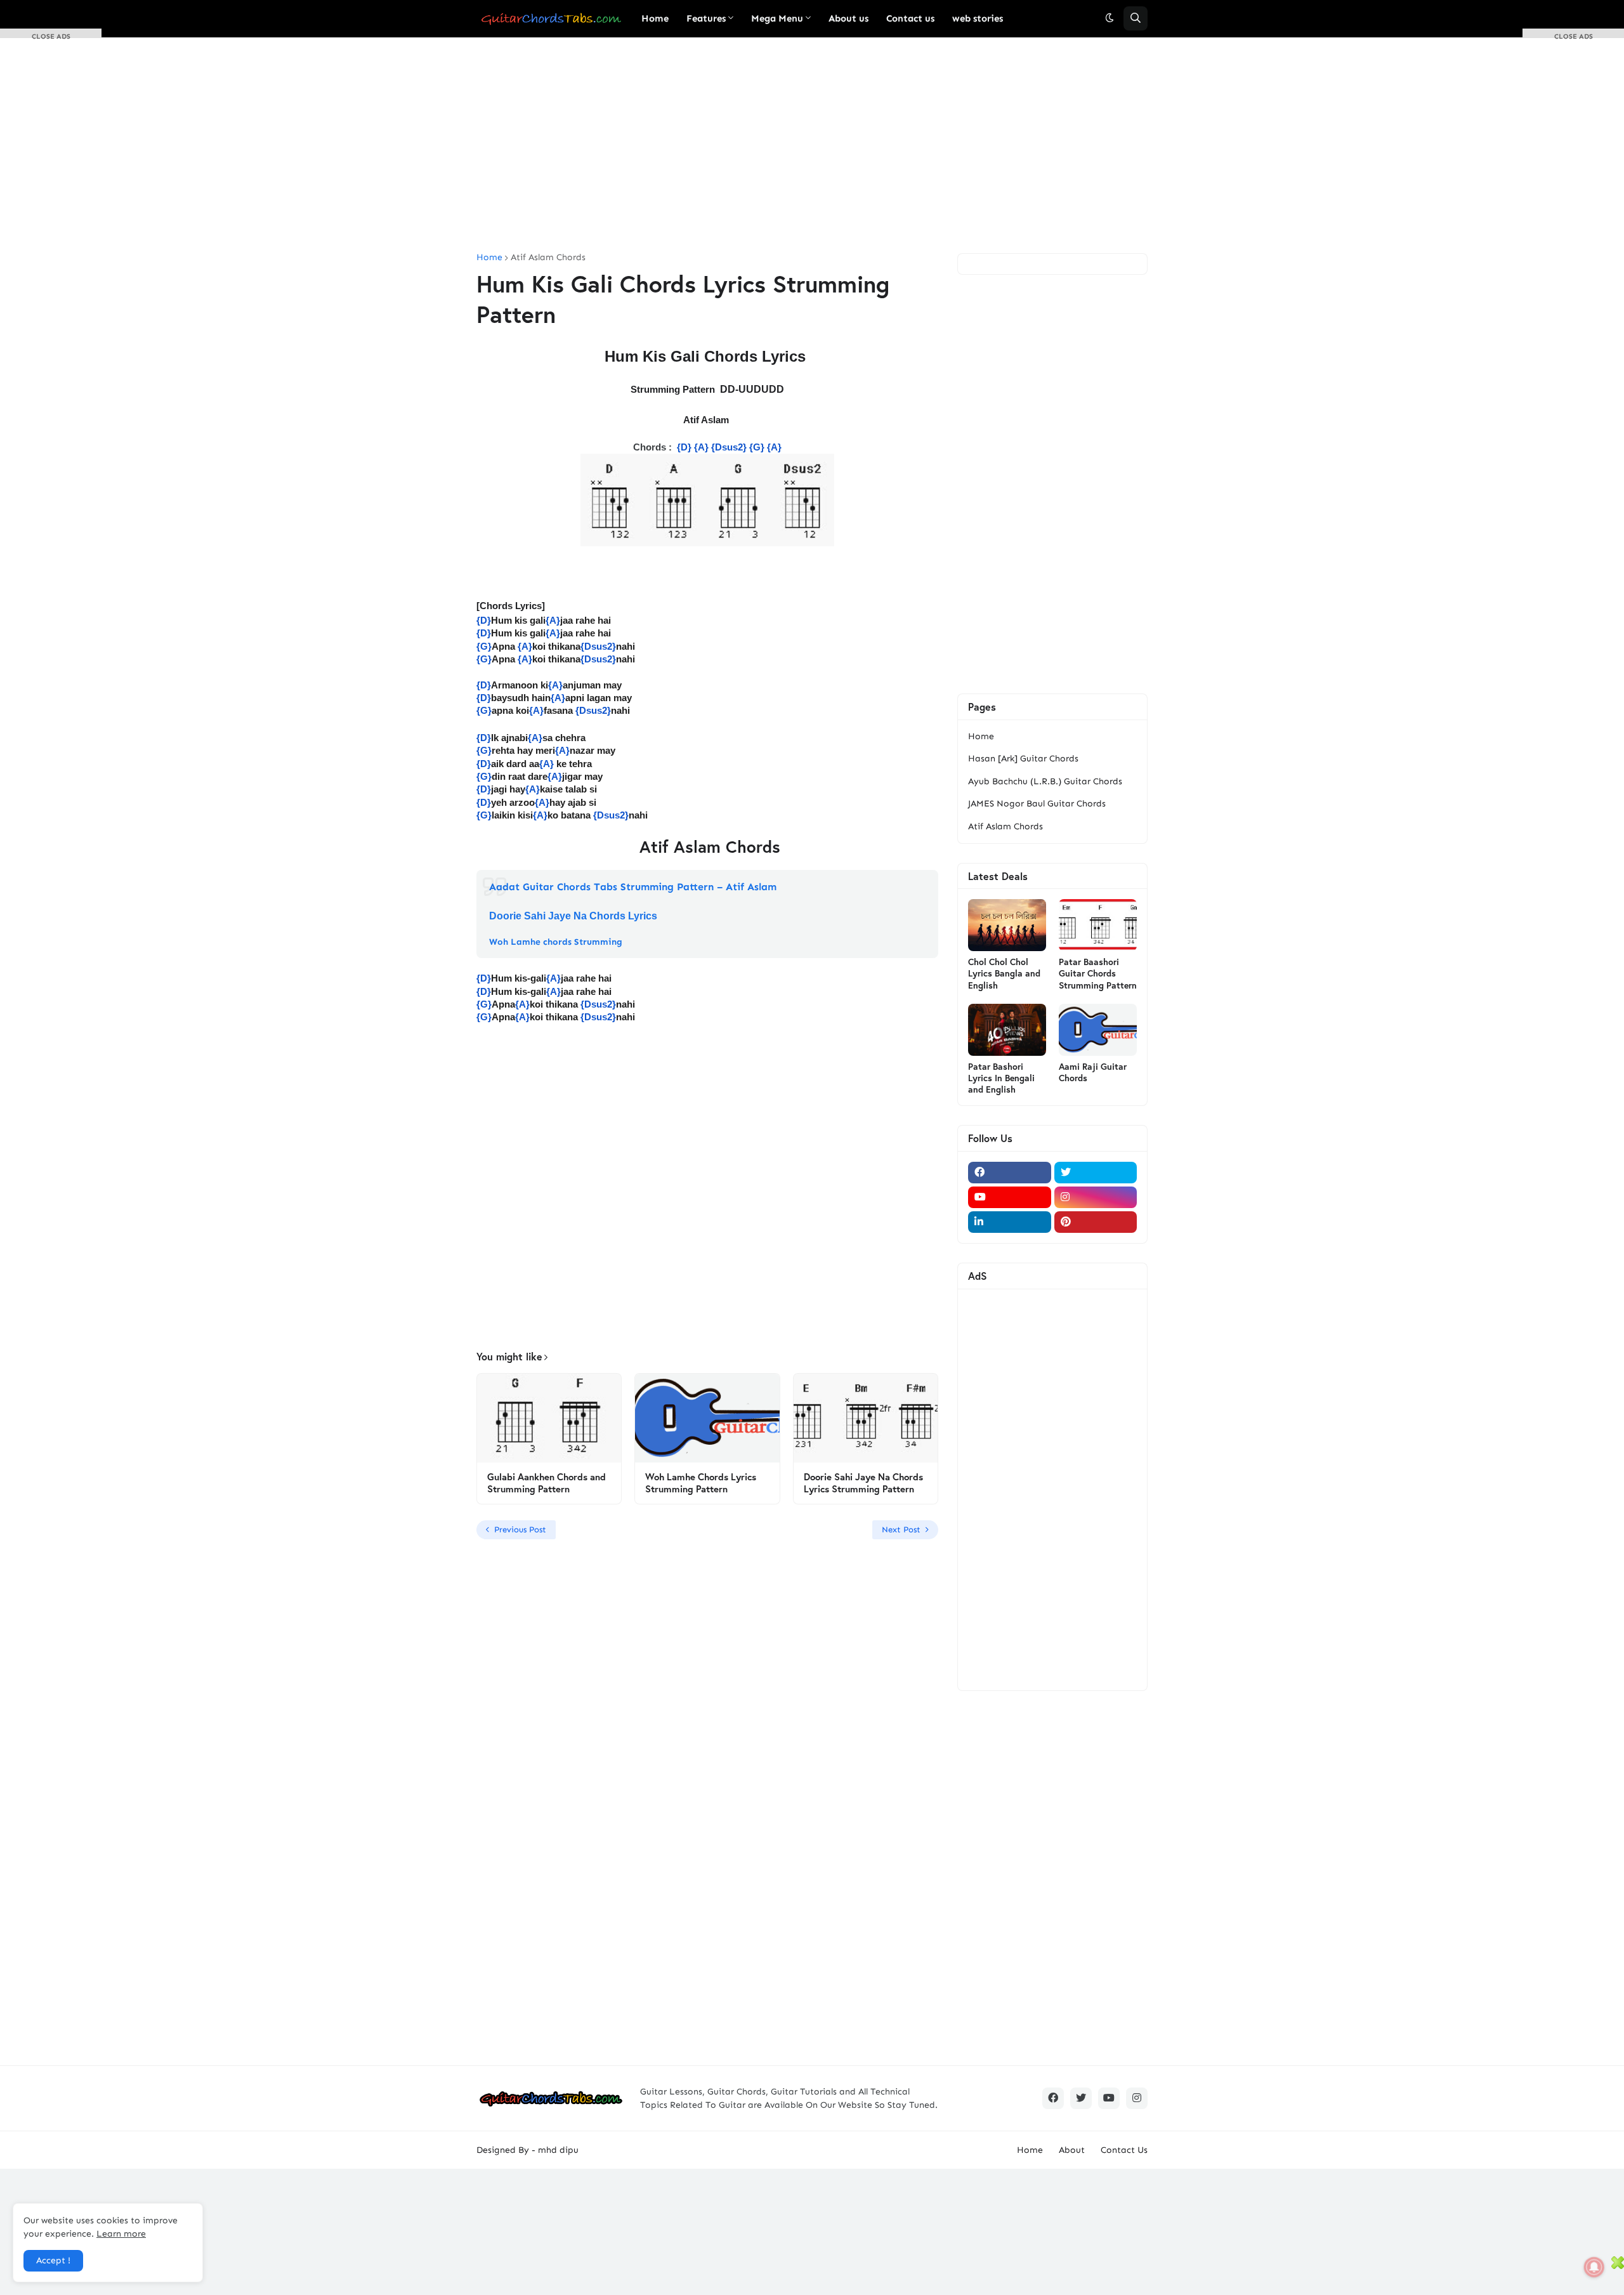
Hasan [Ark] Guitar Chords (1023, 759)
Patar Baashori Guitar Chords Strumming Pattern (1098, 973)
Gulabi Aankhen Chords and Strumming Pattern (547, 1483)
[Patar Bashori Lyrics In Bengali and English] (1007, 1030)
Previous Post (520, 1529)
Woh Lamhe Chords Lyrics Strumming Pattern (701, 1483)
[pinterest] (1096, 1222)
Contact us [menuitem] (910, 18)
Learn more (121, 2234)
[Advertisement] (812, 145)
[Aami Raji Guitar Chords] (1098, 1030)
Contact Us (1124, 2150)
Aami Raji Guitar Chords (1093, 1072)
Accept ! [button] (53, 2260)
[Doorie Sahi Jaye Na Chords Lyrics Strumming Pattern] (866, 1418)
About (1072, 2150)
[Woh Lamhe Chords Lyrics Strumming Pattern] (707, 1418)
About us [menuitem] (848, 18)
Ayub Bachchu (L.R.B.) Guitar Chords (1045, 781)
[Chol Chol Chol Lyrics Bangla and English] (1007, 925)
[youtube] (1010, 1197)
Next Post (901, 1529)
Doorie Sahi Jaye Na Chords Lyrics (573, 916)
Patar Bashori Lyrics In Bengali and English (1001, 1078)
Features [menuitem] (706, 18)
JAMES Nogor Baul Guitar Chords (1037, 804)
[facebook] (1010, 1173)
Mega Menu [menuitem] (777, 18)
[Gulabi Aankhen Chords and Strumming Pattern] (549, 1418)
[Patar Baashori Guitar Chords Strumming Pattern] (1098, 925)
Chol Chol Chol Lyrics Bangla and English (1004, 973)
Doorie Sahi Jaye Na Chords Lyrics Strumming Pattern (863, 1483)
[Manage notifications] (1594, 2267)
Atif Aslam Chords (548, 258)
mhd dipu (558, 2150)
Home (489, 258)
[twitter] (1096, 1173)
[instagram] (1096, 1197)
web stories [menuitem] (978, 18)
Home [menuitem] (655, 18)
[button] (1110, 18)
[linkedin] (1010, 1222)
